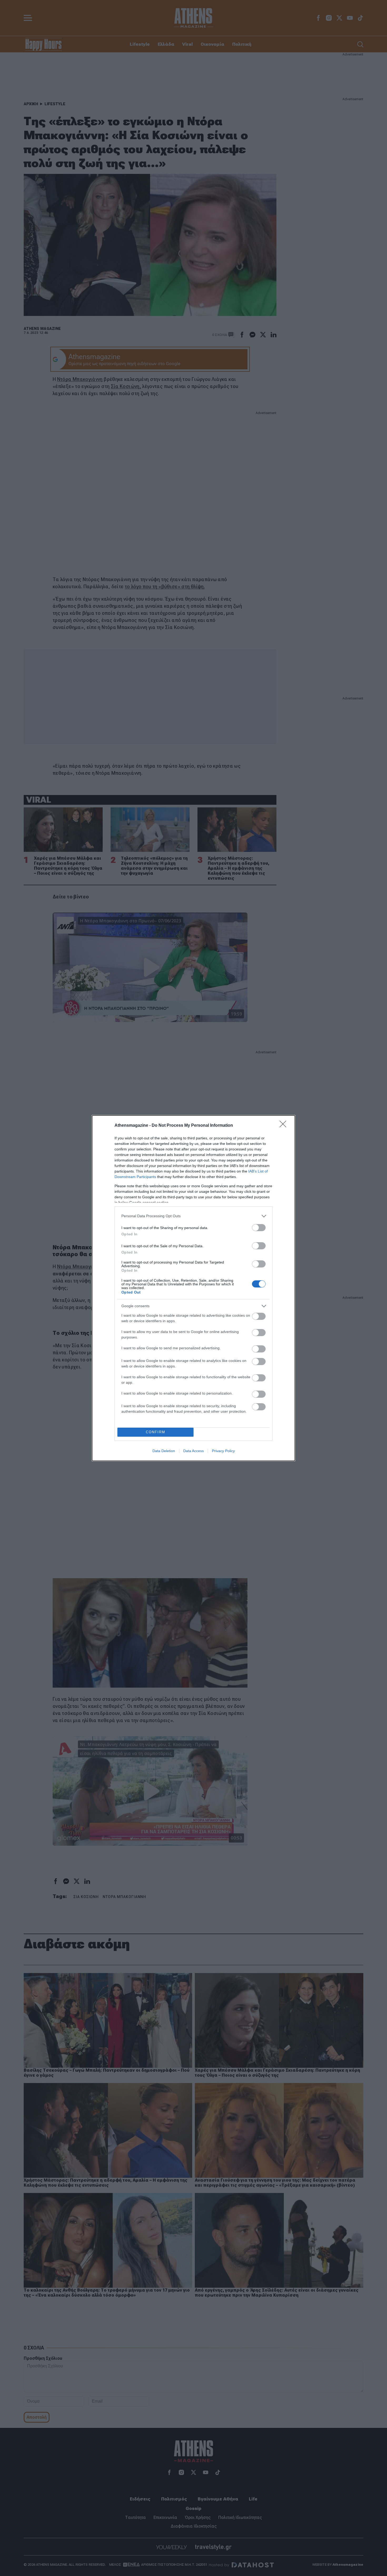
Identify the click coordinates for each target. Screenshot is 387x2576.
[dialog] (193, 1288)
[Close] (285, 1126)
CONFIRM (156, 1432)
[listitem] (193, 1216)
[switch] (259, 1228)
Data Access (193, 1451)
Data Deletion (164, 1451)
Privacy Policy (223, 1451)
